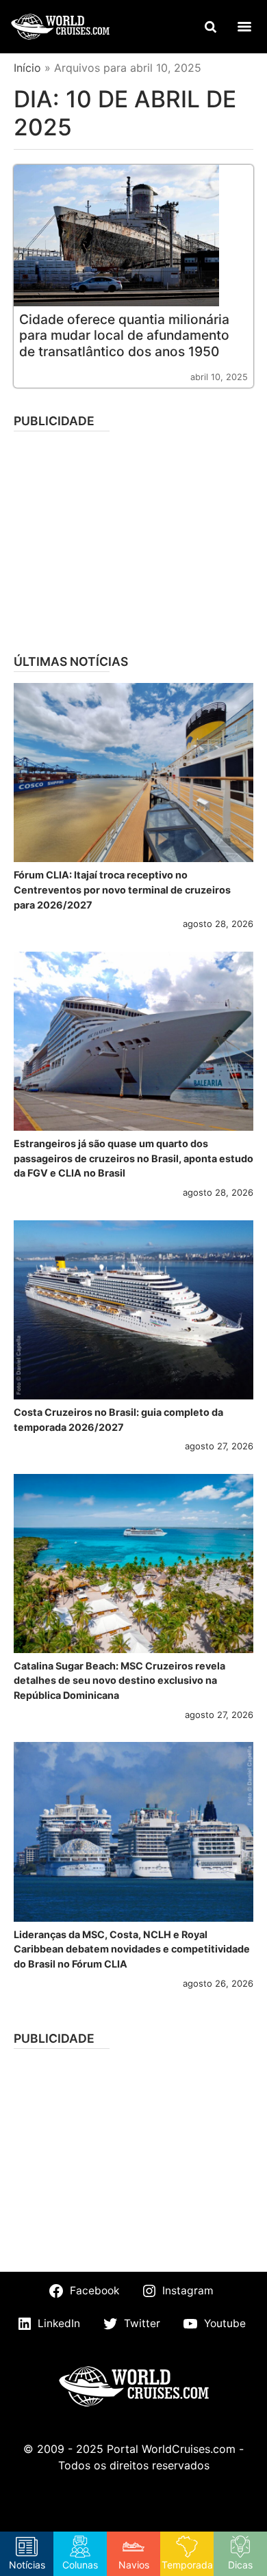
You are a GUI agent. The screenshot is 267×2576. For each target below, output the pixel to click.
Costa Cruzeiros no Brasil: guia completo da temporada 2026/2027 (118, 1420)
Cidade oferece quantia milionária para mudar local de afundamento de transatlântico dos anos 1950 (124, 335)
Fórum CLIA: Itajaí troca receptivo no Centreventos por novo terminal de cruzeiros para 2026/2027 (122, 889)
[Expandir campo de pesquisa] (210, 27)
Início (27, 68)
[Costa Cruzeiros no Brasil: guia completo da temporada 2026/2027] (133, 1310)
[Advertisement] (133, 538)
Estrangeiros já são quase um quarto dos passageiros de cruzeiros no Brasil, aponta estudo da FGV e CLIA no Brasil (133, 1158)
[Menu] (244, 27)
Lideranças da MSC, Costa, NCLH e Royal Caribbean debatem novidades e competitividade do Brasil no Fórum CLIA (132, 1949)
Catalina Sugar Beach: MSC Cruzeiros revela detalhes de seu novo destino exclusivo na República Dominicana (119, 1680)
